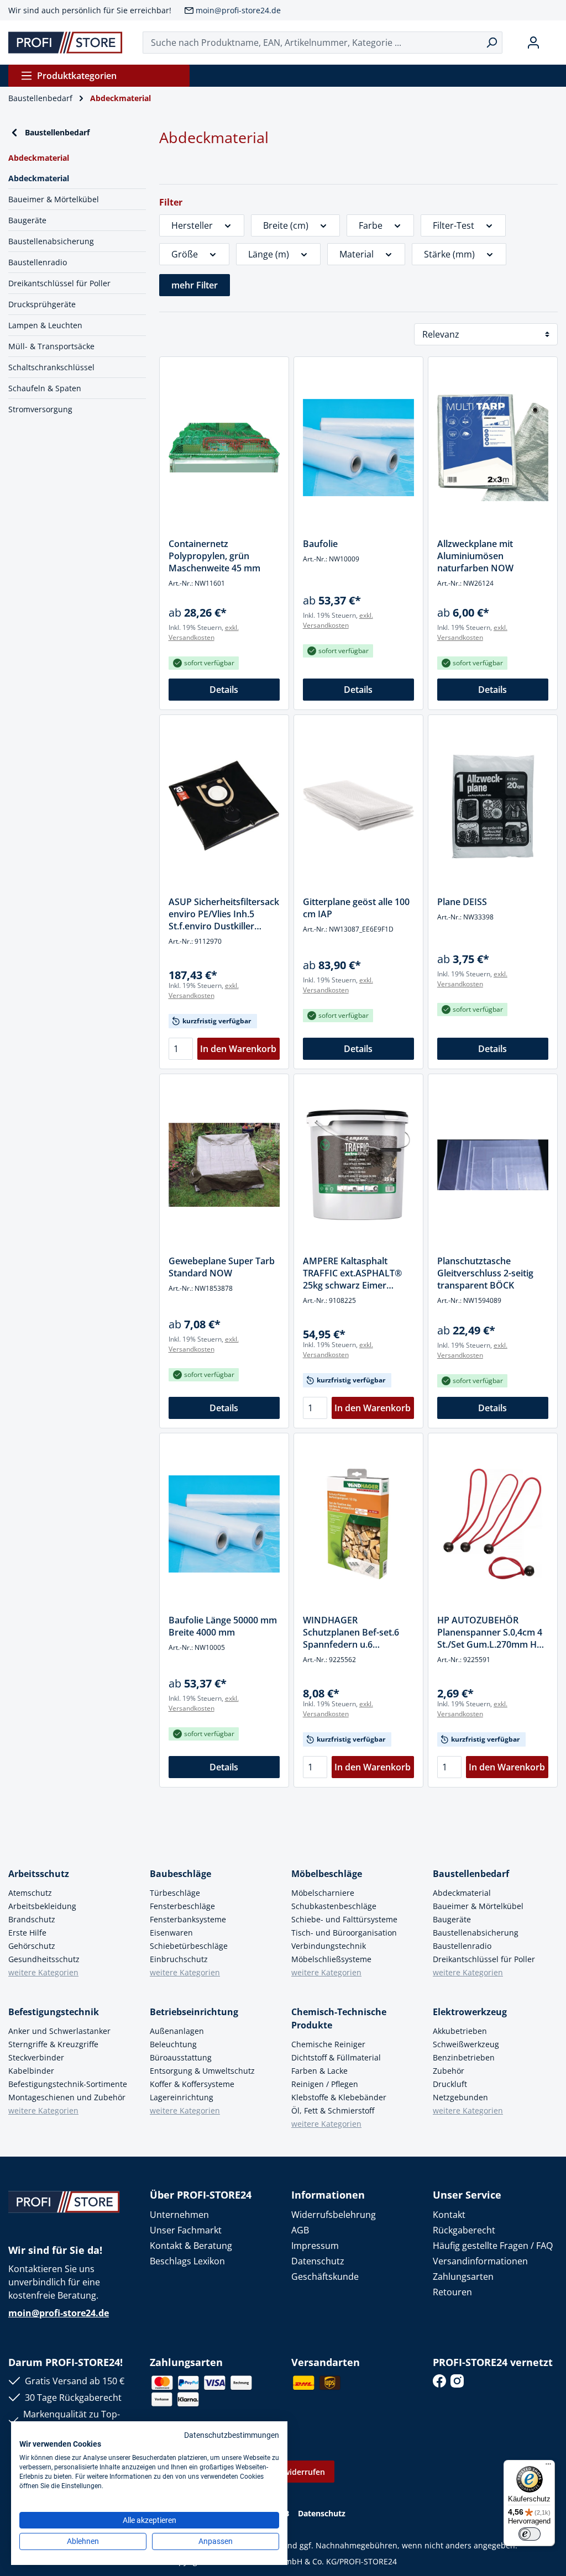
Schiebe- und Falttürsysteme (344, 1919)
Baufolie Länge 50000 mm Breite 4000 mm (223, 1626)
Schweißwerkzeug (466, 2044)
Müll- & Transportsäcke (51, 346)
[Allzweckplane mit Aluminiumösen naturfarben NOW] (493, 448)
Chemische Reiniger (328, 2044)
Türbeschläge (175, 1893)
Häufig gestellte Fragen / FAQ (493, 2246)
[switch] (530, 2534)
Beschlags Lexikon (187, 2261)
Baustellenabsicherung (51, 241)
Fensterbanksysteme (188, 1919)
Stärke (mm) (449, 254)
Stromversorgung (40, 409)
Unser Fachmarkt (186, 2230)
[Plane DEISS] (493, 806)
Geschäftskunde (325, 2277)
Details (224, 690)
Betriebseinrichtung (194, 2012)
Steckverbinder (36, 2057)
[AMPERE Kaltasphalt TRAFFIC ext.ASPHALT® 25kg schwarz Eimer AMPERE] (358, 1165)
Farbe (371, 225)
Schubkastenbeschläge (334, 1906)
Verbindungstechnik (329, 1946)
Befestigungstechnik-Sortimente (68, 2084)
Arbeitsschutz (39, 1874)
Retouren (452, 2292)
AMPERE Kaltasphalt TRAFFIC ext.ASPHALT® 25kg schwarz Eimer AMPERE (352, 1273)
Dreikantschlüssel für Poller (59, 283)
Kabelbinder (31, 2071)
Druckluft (450, 2084)
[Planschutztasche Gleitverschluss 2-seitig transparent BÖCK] (493, 1165)
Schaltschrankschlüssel (51, 367)
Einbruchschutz (179, 1959)
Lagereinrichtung (182, 2097)
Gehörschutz (32, 1946)
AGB (300, 2230)
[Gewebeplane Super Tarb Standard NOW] (224, 1165)
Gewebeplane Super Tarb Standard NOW (222, 1267)
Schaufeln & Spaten (45, 388)
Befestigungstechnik (54, 2012)
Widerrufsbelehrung (334, 2215)
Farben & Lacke (319, 2071)
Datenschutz (318, 2261)
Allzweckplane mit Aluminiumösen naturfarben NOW (475, 556)
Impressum (315, 2246)
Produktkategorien (77, 76)
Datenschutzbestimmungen (232, 2435)
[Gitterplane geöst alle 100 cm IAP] (358, 806)
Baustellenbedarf (57, 132)
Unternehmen (179, 2215)
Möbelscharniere (323, 1893)
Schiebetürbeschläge (189, 1946)
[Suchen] (492, 43)
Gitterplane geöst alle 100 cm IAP (356, 908)
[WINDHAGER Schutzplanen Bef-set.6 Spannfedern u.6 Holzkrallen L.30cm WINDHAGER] (358, 1524)
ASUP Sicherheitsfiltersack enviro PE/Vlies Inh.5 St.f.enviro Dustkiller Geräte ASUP (224, 914)
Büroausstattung (181, 2057)
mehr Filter (195, 285)
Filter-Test (454, 225)
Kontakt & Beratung (191, 2246)
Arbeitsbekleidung (42, 1906)
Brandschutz (32, 1919)
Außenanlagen (177, 2031)
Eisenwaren (171, 1933)
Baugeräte (27, 220)
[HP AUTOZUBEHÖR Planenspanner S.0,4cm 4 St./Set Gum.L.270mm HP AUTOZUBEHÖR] (493, 1524)
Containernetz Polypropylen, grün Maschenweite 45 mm (214, 556)
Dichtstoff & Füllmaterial (336, 2057)
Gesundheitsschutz (44, 1959)
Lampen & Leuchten (45, 325)
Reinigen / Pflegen (325, 2084)
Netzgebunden (460, 2097)
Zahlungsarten (463, 2277)
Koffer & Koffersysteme (192, 2084)
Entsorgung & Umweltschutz (202, 2071)
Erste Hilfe (27, 1933)
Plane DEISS (462, 902)
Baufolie (320, 544)
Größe (185, 254)
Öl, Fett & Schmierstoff (333, 2110)
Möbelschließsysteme (331, 1959)
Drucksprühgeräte (42, 304)
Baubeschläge (180, 1874)
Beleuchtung (173, 2044)
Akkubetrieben (460, 2031)
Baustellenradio (38, 262)
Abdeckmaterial (39, 178)
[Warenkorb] (553, 43)
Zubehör (449, 2071)
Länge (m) (269, 254)
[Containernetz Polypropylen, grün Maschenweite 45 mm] (224, 448)
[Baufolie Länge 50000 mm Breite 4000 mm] (224, 1524)
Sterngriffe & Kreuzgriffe (53, 2044)
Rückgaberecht (464, 2230)
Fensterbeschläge (182, 1906)
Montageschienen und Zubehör (67, 2097)
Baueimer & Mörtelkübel (54, 199)
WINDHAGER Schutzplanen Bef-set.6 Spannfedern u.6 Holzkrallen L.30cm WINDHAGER (351, 1632)
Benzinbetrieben (464, 2057)
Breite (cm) (286, 225)
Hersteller (192, 225)
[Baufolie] (358, 448)
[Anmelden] (533, 43)
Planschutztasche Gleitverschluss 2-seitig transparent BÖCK (485, 1273)
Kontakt (449, 2215)
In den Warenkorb (238, 1049)
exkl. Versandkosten (204, 632)
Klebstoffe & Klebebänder (339, 2097)
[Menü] (548, 2467)
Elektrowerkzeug (470, 2012)
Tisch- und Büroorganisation (344, 1933)
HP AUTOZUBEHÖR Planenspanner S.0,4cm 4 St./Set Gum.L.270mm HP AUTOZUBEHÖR (490, 1632)
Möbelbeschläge (327, 1874)
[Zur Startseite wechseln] (65, 43)
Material (357, 254)
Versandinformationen (480, 2261)
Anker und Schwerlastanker (59, 2031)
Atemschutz (30, 1893)
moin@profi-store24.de (238, 10)
